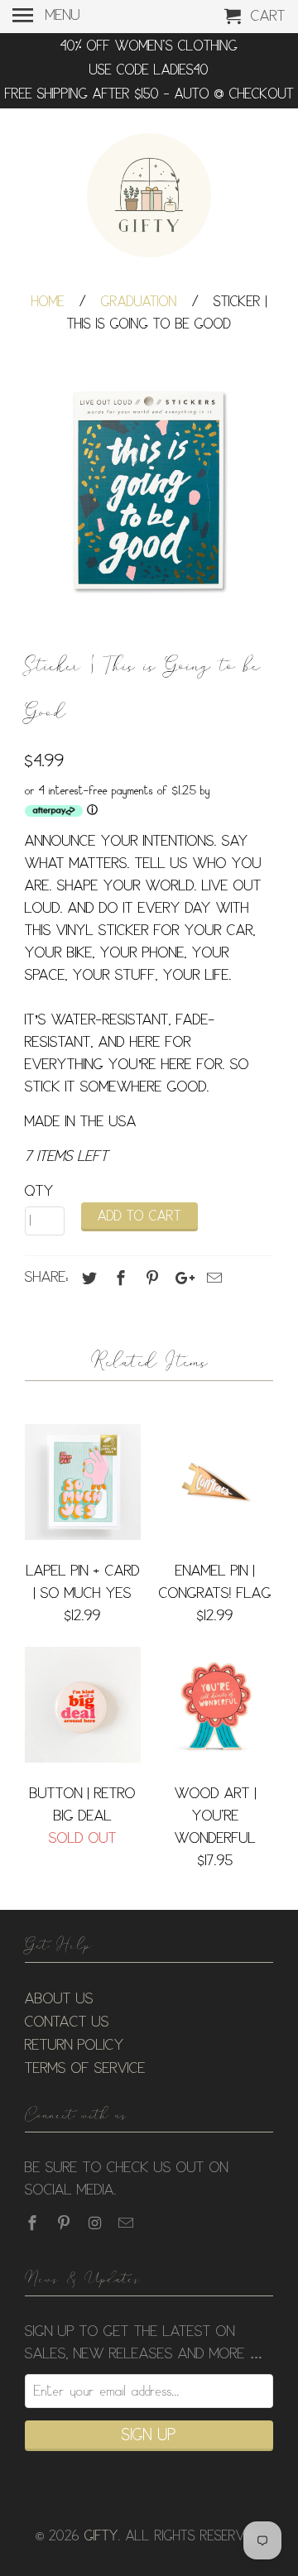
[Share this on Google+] (180, 1278)
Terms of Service (85, 2069)
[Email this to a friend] (212, 1278)
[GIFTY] (149, 198)
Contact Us (67, 2022)
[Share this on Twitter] (87, 1278)
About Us (59, 1999)
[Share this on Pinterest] (150, 1278)
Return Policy (74, 2046)
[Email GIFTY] (127, 2223)
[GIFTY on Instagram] (97, 2223)
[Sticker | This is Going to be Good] (149, 493)
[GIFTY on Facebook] (34, 2223)
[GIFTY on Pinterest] (65, 2223)
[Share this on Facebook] (118, 1278)
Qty (39, 1192)
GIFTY (101, 2537)
